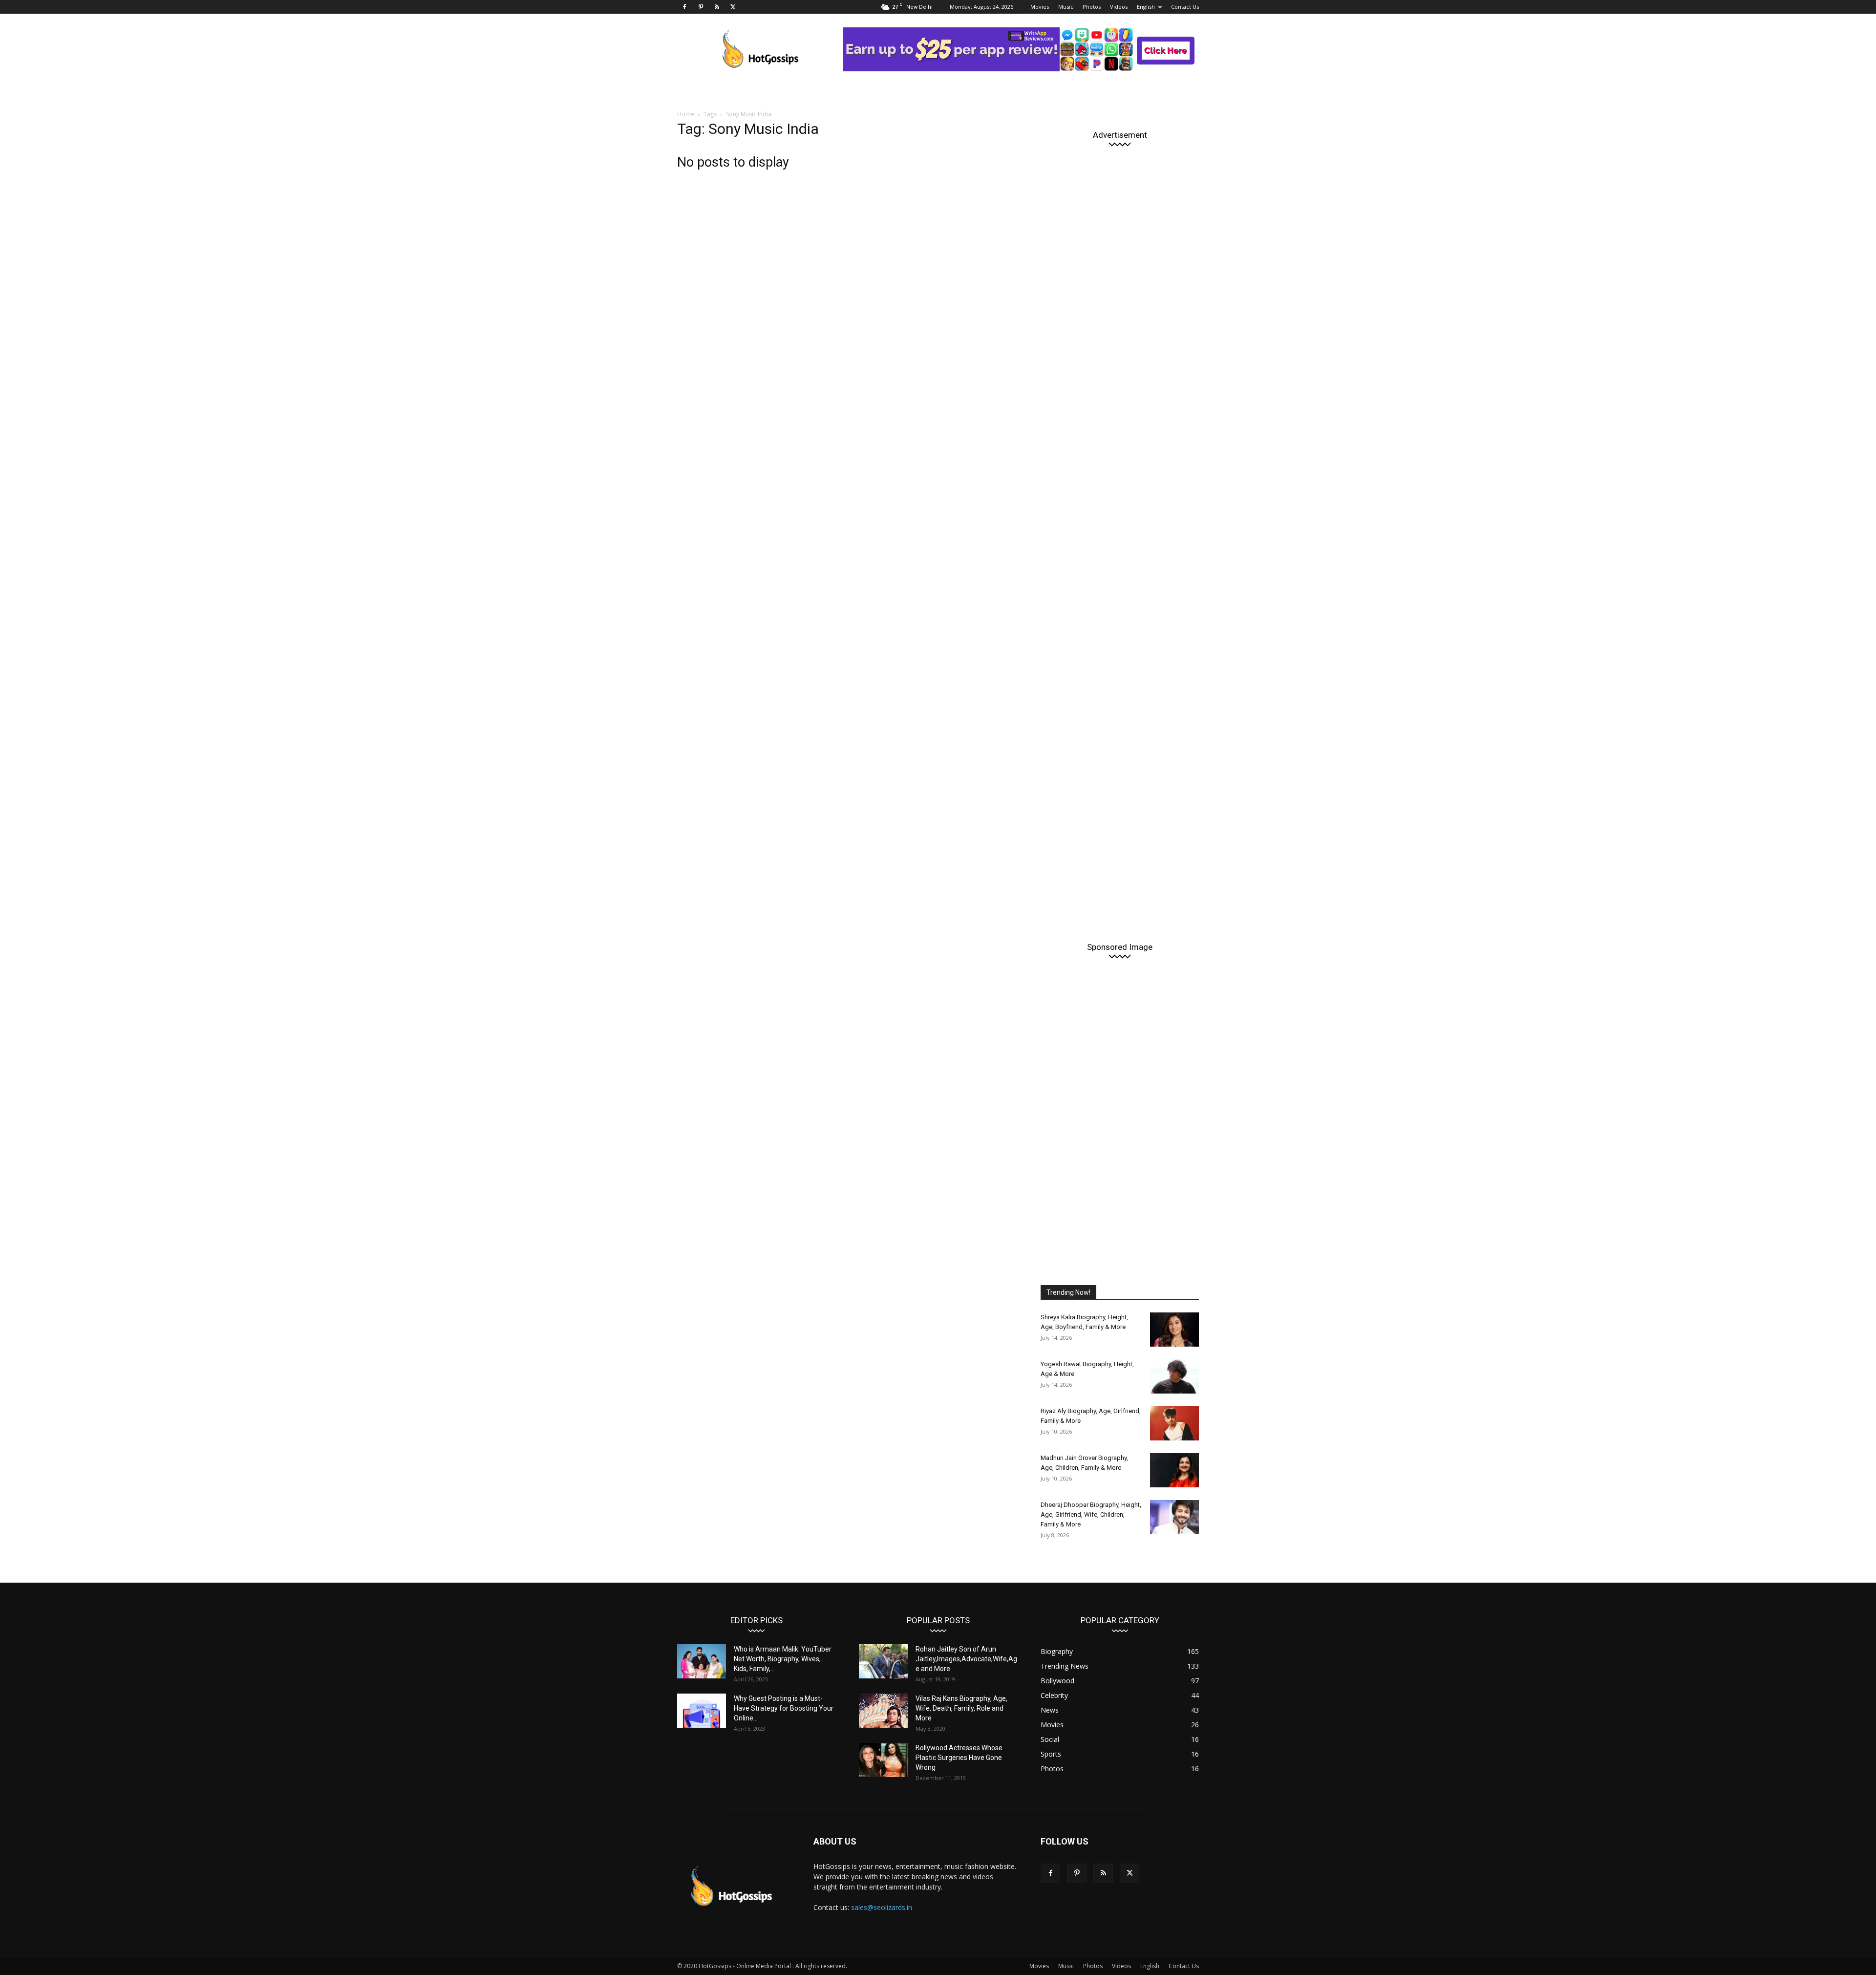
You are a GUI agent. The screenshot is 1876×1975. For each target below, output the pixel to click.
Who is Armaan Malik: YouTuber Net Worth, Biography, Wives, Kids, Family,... (783, 1659)
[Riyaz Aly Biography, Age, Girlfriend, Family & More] (1174, 1423)
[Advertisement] (1120, 538)
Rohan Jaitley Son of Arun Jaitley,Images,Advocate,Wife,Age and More (966, 1659)
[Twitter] (733, 7)
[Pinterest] (701, 7)
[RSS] (717, 7)
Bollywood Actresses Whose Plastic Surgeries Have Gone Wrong (959, 1758)
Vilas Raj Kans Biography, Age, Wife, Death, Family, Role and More (961, 1708)
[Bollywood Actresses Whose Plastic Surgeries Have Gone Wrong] (883, 1760)
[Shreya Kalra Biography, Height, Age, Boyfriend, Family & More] (1174, 1330)
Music (1066, 7)
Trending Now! (1068, 1292)
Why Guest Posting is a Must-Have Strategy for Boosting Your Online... (784, 1708)
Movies (1040, 7)
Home (686, 114)
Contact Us (1185, 7)
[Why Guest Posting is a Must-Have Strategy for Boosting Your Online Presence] (702, 1711)
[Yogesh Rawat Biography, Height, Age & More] (1174, 1376)
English (1146, 7)
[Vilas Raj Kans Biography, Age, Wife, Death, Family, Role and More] (883, 1711)
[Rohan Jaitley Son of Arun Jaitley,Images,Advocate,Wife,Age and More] (883, 1661)
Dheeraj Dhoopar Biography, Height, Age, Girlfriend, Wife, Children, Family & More (1091, 1514)
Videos (1119, 7)
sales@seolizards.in (882, 1907)
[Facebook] (684, 7)
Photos (1092, 7)
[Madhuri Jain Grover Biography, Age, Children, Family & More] (1174, 1470)
